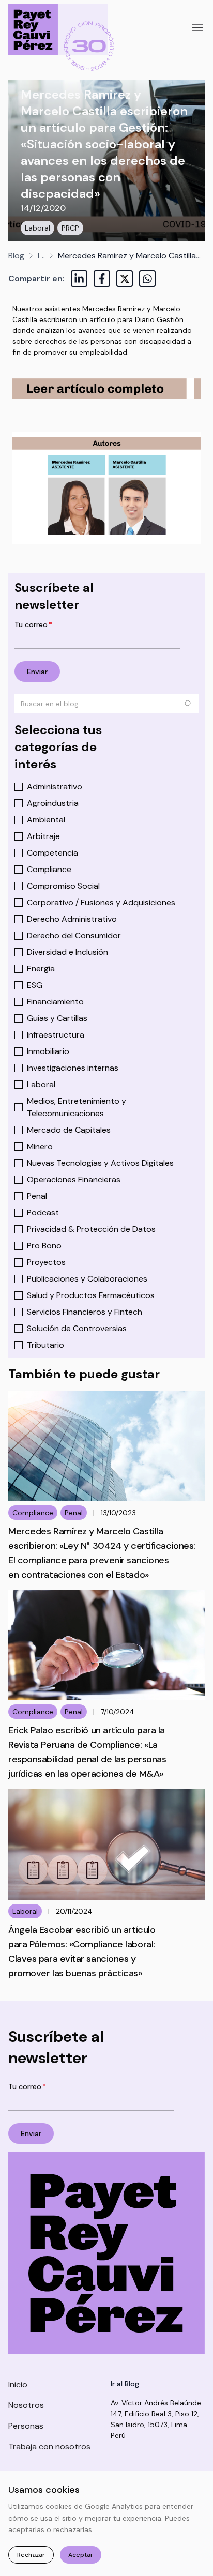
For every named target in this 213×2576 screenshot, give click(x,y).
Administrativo (55, 787)
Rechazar (31, 2555)
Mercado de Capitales (69, 1130)
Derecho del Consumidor (74, 935)
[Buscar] (188, 704)
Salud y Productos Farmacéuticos (91, 1295)
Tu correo (33, 624)
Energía (41, 969)
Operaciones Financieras (74, 1179)
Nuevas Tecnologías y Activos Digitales (100, 1163)
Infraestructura (56, 1035)
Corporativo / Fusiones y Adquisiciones (101, 902)
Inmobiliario (48, 1051)
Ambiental (46, 820)
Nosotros (26, 2405)
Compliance (49, 869)
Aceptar (81, 2555)
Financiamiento (55, 1002)
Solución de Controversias (77, 1328)
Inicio (18, 2384)
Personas (26, 2426)
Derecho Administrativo (72, 919)
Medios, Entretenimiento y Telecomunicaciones (77, 1107)
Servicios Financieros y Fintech (85, 1312)
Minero (40, 1146)
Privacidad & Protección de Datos (91, 1229)
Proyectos (46, 1262)
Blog (16, 256)
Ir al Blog (125, 2384)
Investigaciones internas (73, 1068)
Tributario (45, 1345)
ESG (35, 985)
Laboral (37, 228)
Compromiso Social (63, 886)
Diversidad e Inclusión (67, 952)
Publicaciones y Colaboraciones (87, 1279)
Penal (37, 1196)
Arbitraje (43, 836)
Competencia (52, 853)
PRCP (70, 228)
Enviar (37, 672)
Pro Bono (44, 1246)
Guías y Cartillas (57, 1018)
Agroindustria (53, 803)
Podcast (43, 1213)
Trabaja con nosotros (49, 2447)
